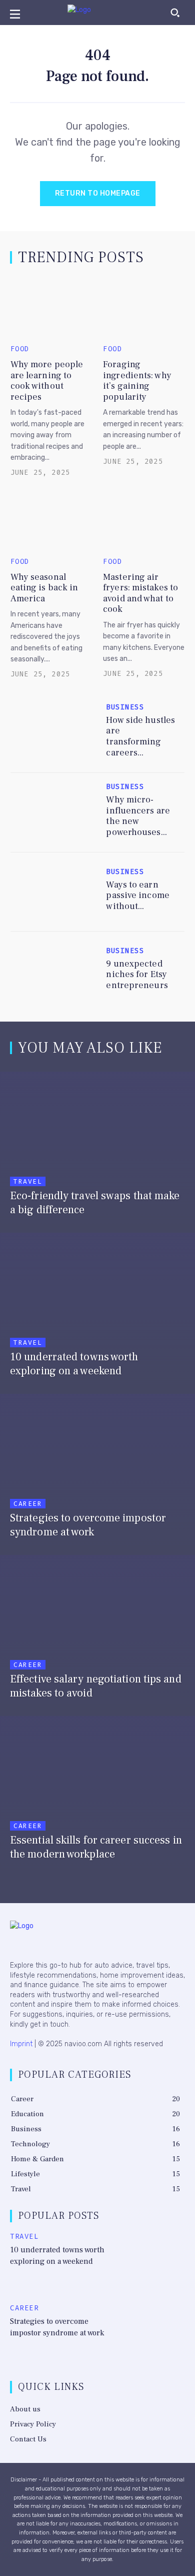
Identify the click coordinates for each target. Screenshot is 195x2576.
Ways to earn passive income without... (137, 896)
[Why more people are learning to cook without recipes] (51, 308)
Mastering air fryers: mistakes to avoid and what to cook (140, 593)
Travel (28, 1181)
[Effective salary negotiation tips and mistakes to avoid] (97, 1633)
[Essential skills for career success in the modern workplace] (97, 1794)
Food (20, 349)
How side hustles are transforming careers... (140, 736)
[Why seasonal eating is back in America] (51, 520)
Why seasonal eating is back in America (44, 588)
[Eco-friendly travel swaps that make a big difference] (97, 1150)
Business (125, 707)
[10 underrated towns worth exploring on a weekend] (97, 1311)
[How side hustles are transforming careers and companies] (54, 732)
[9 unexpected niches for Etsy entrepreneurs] (54, 971)
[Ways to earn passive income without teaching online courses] (54, 892)
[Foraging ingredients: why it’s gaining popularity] (144, 308)
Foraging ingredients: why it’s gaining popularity (137, 381)
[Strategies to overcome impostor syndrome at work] (97, 1472)
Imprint (21, 2044)
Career (28, 1504)
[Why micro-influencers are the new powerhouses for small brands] (54, 812)
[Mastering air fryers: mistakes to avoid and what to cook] (144, 520)
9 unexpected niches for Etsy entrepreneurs (137, 975)
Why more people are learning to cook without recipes (47, 381)
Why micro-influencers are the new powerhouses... (138, 816)
